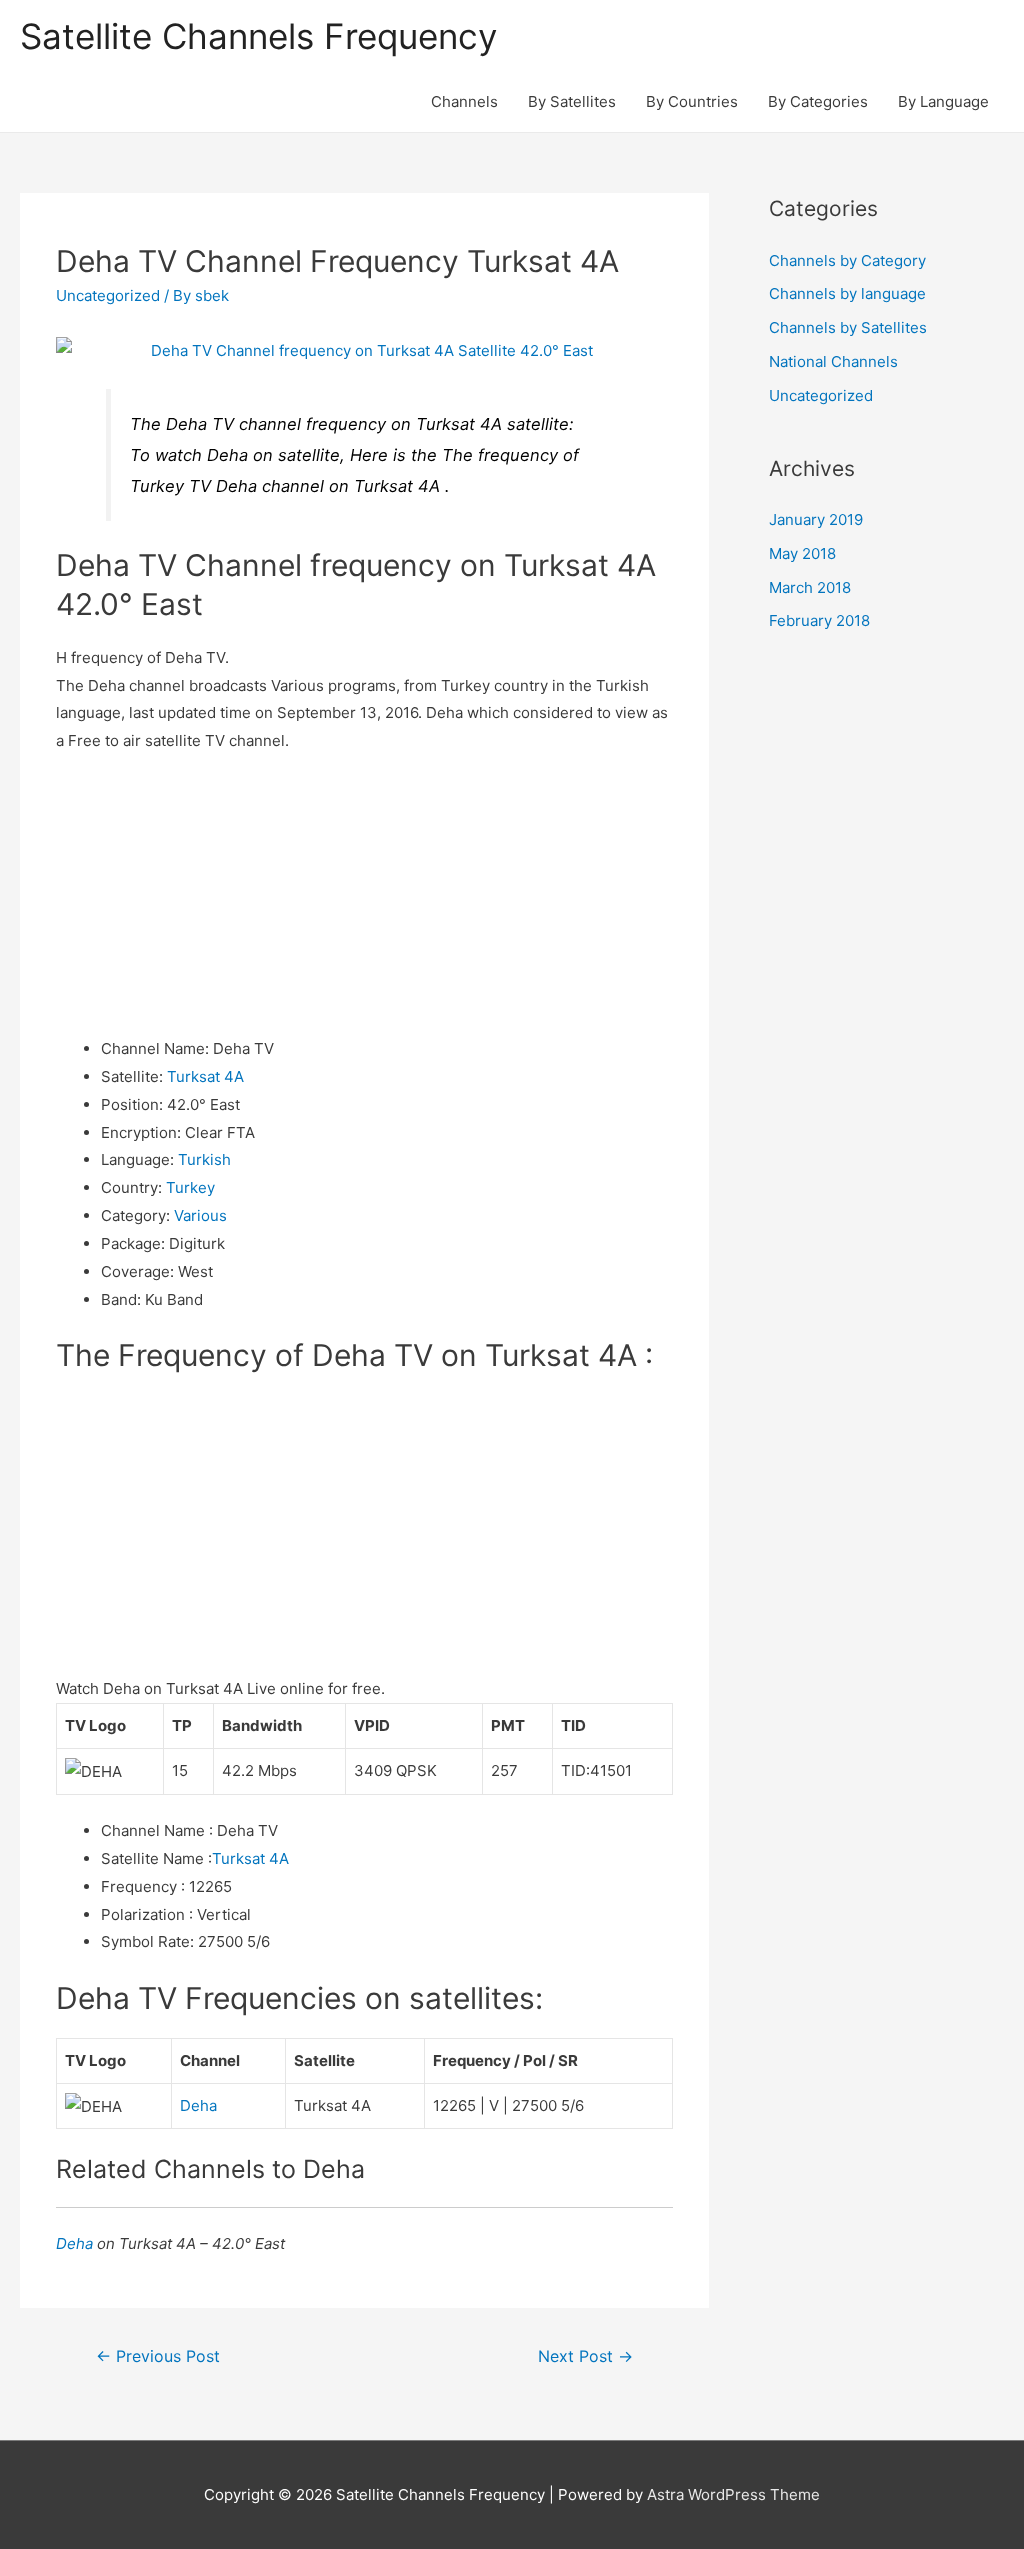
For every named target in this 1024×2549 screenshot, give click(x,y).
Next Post (585, 2356)
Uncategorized (108, 295)
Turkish (204, 1159)
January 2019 (816, 519)
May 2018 (802, 553)
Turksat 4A (205, 1076)
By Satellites (572, 101)
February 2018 (819, 620)
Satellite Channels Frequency (258, 36)
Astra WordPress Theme (733, 2494)
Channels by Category (847, 260)
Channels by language (847, 293)
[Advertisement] (364, 895)
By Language (943, 101)
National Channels (833, 361)
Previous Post (158, 2356)
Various (200, 1215)
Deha (198, 2105)
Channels (464, 101)
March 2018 (810, 587)
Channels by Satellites (848, 327)
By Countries (692, 101)
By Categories (818, 101)
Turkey (190, 1187)
